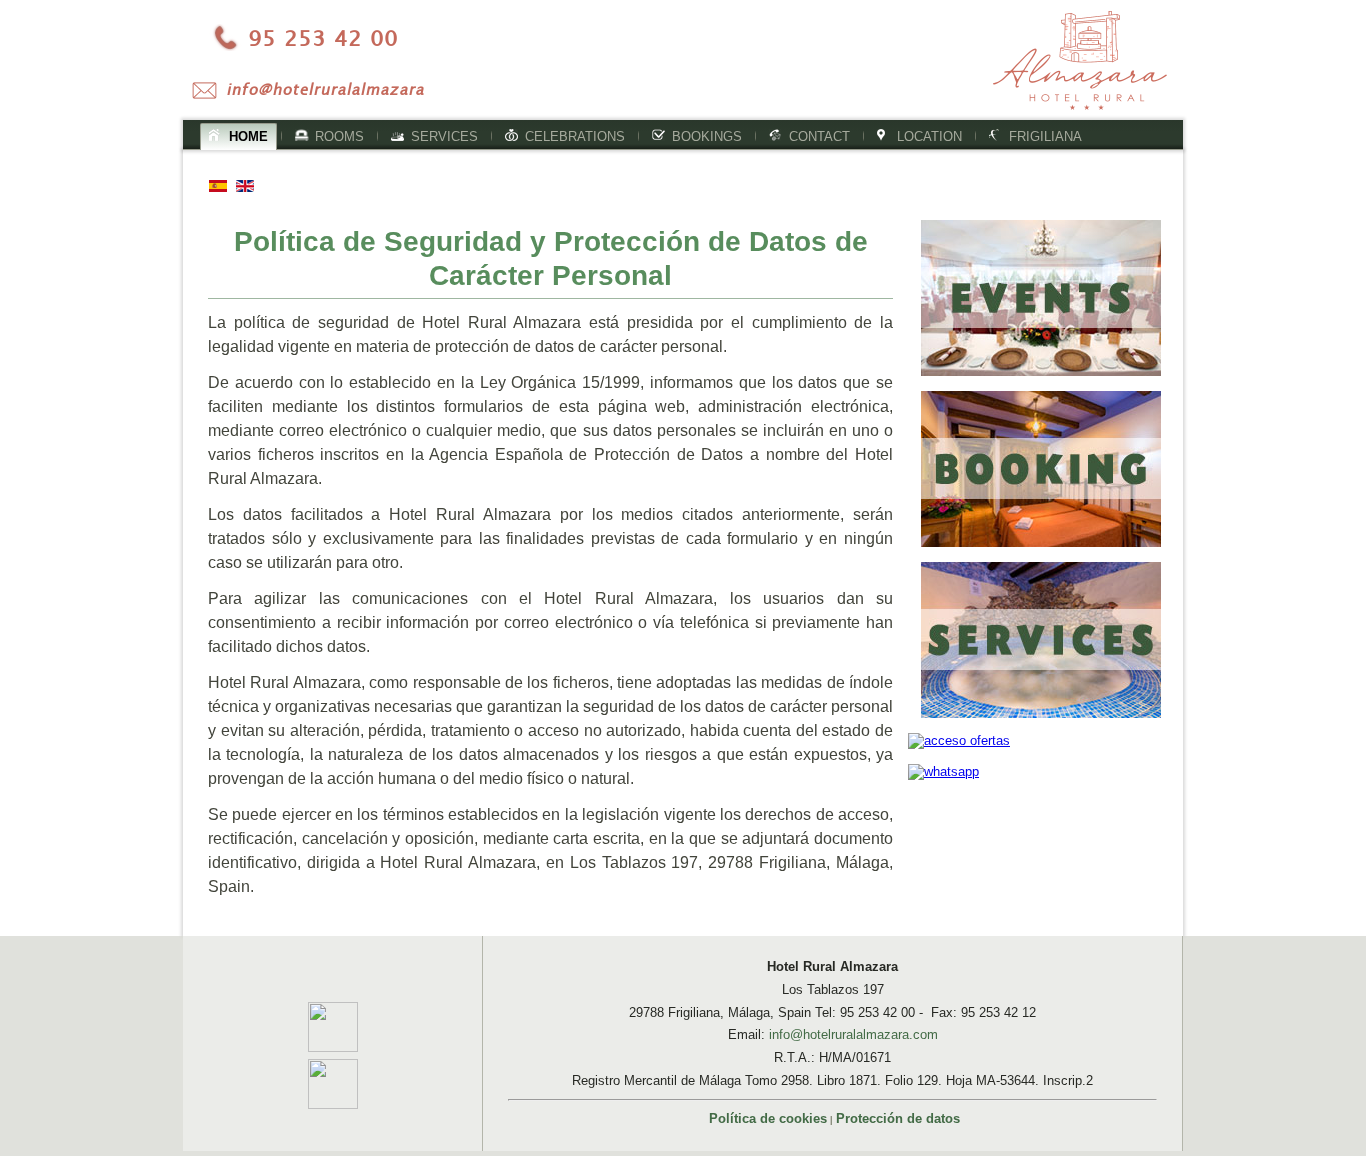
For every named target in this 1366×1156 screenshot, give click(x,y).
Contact (819, 136)
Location (929, 136)
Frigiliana (1045, 136)
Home (248, 136)
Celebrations (575, 136)
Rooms (339, 136)
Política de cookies (768, 1118)
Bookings (707, 136)
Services (444, 136)
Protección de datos (898, 1118)
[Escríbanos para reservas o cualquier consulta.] (321, 89)
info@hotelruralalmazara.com (853, 1034)
